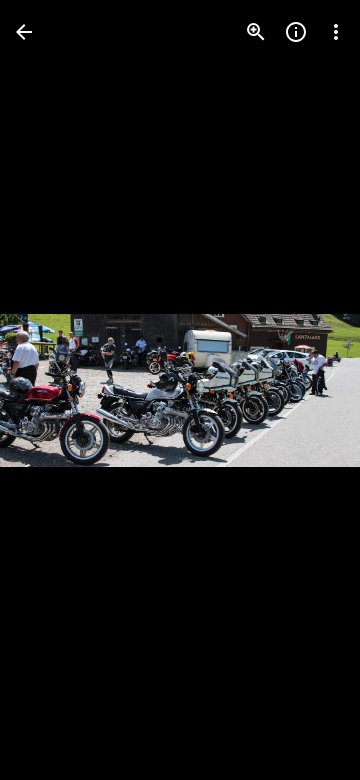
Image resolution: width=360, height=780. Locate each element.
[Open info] (296, 32)
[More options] (336, 32)
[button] (56, 390)
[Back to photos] (24, 32)
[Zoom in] (256, 32)
